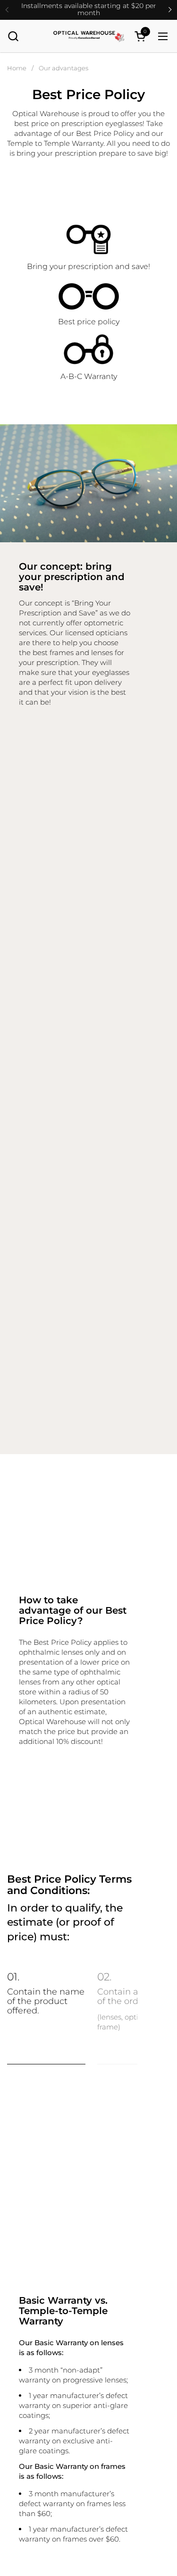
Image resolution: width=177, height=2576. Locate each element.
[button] (13, 36)
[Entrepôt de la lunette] (89, 36)
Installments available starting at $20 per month (89, 10)
